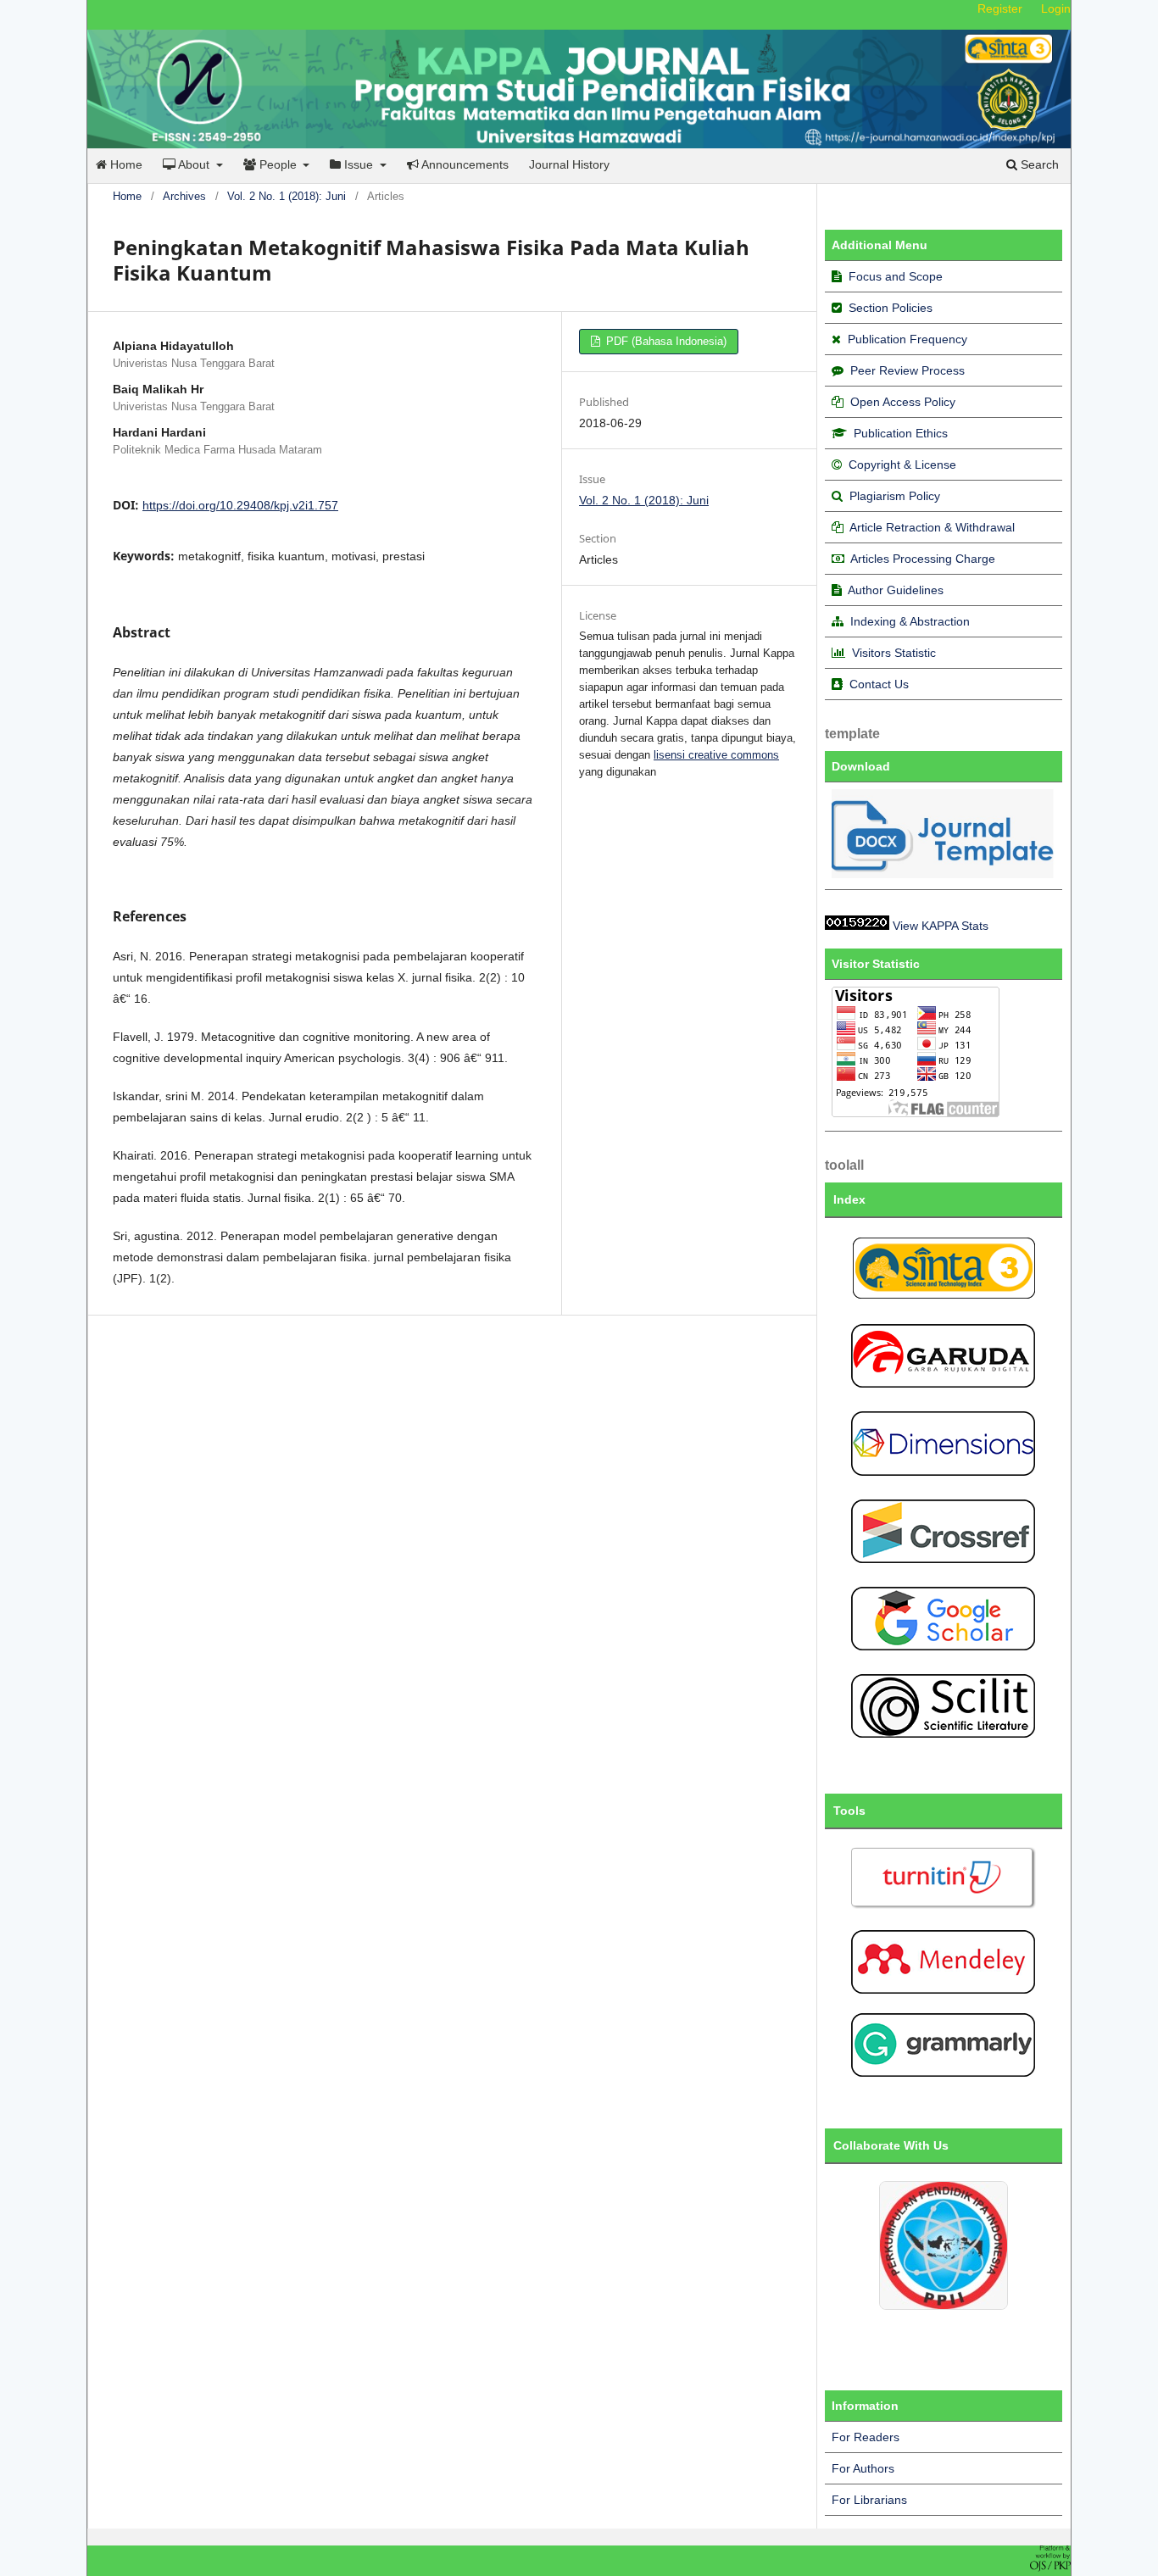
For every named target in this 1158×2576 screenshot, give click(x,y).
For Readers (866, 2437)
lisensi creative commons (716, 755)
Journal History (569, 164)
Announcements (464, 164)
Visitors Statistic (894, 653)
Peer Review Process (907, 370)
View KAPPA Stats (941, 926)
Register (1000, 8)
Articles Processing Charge (921, 559)
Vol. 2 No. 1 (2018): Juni (287, 196)
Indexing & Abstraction (910, 621)
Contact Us (879, 684)
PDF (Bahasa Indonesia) (665, 341)
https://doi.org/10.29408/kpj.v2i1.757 (240, 505)
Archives (184, 196)
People (278, 164)
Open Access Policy (903, 402)
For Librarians (869, 2500)
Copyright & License (902, 465)
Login (1056, 8)
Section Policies (891, 308)
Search (1038, 164)
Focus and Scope (896, 276)
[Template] (944, 874)
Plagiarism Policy (895, 496)
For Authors (863, 2468)
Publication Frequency (907, 339)
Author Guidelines (896, 590)
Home (125, 164)
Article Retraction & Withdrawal (932, 527)
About (194, 164)
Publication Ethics (901, 433)
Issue (359, 164)
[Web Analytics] (857, 926)
